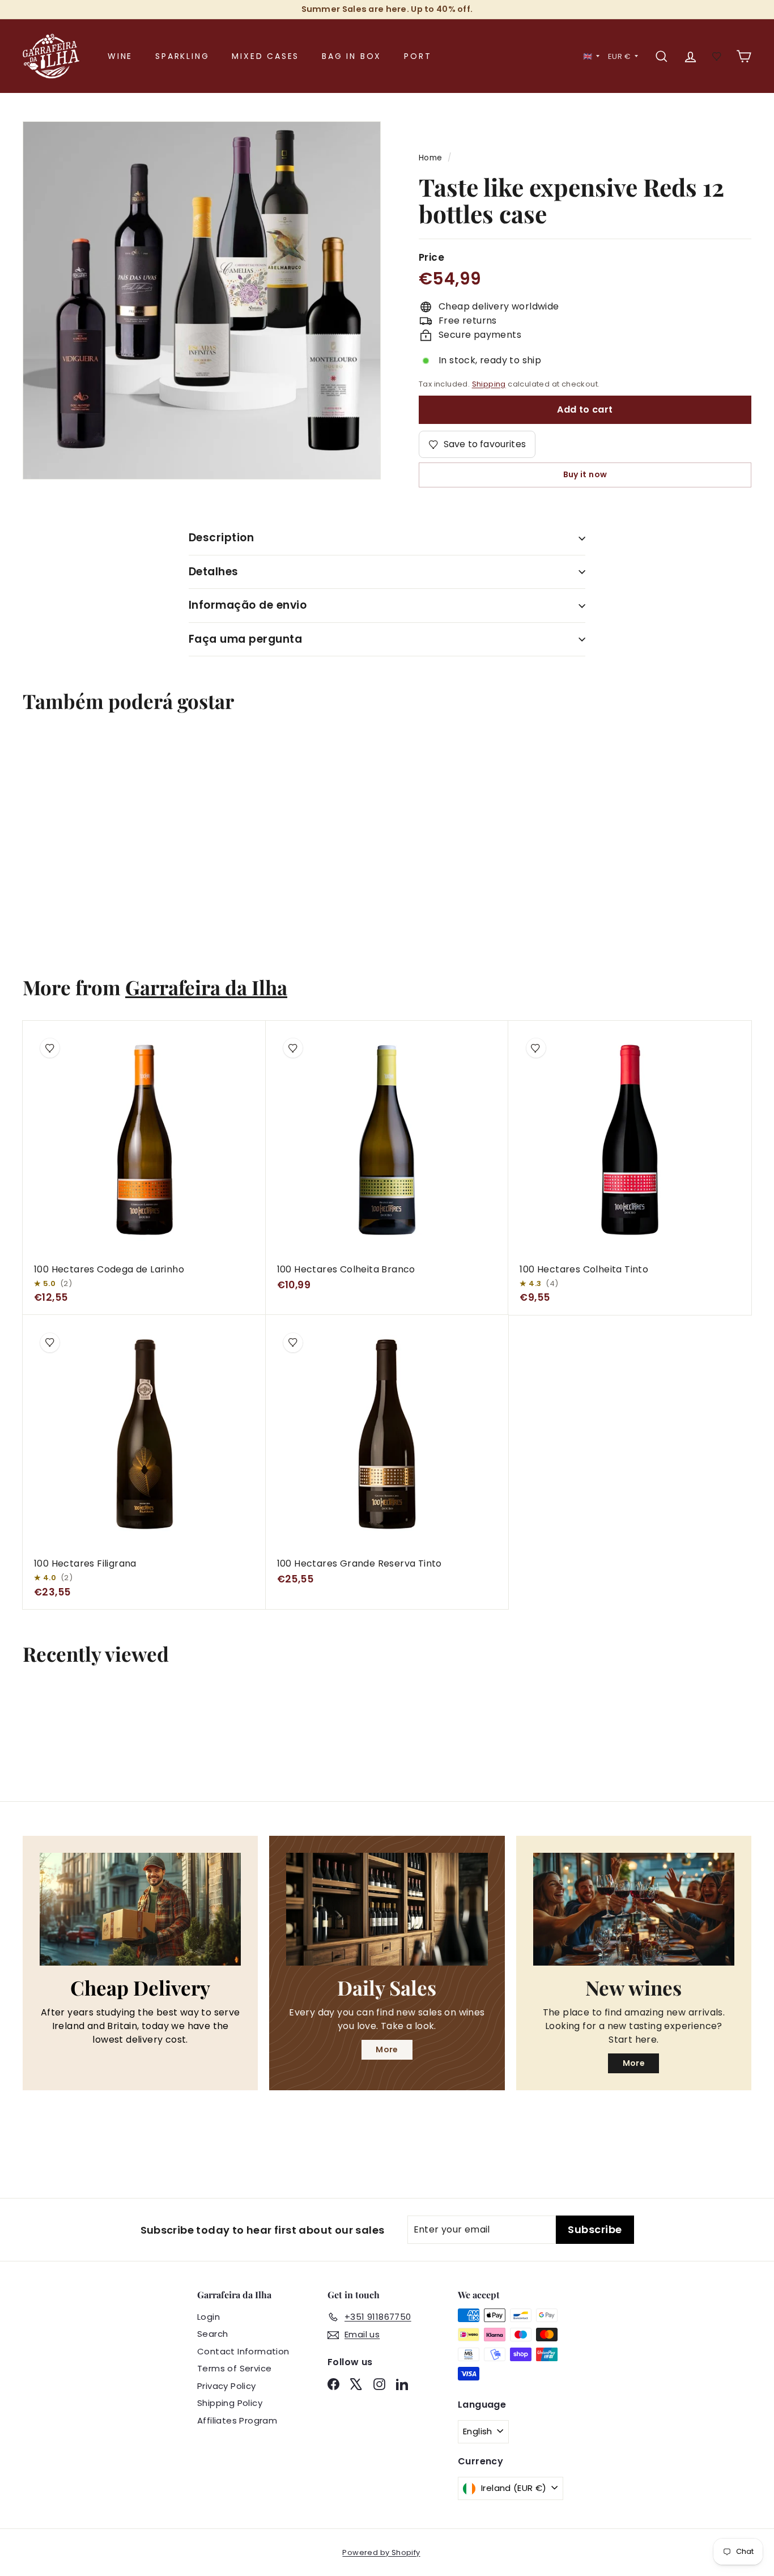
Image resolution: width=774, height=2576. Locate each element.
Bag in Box (352, 56)
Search (212, 2334)
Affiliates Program (237, 2420)
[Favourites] (717, 56)
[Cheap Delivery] (140, 1909)
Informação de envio (248, 605)
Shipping (489, 384)
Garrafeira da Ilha (206, 987)
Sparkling (182, 56)
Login (209, 2317)
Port (418, 56)
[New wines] (634, 1909)
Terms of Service (234, 2368)
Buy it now (585, 474)
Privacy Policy (227, 2386)
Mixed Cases (265, 56)
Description (221, 538)
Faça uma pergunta (245, 639)
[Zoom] (202, 300)
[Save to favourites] (44, 757)
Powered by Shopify (381, 2552)
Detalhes (214, 572)
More (387, 2049)
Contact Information (243, 2351)
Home (431, 158)
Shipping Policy (230, 2403)
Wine (120, 56)
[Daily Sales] (387, 1909)
